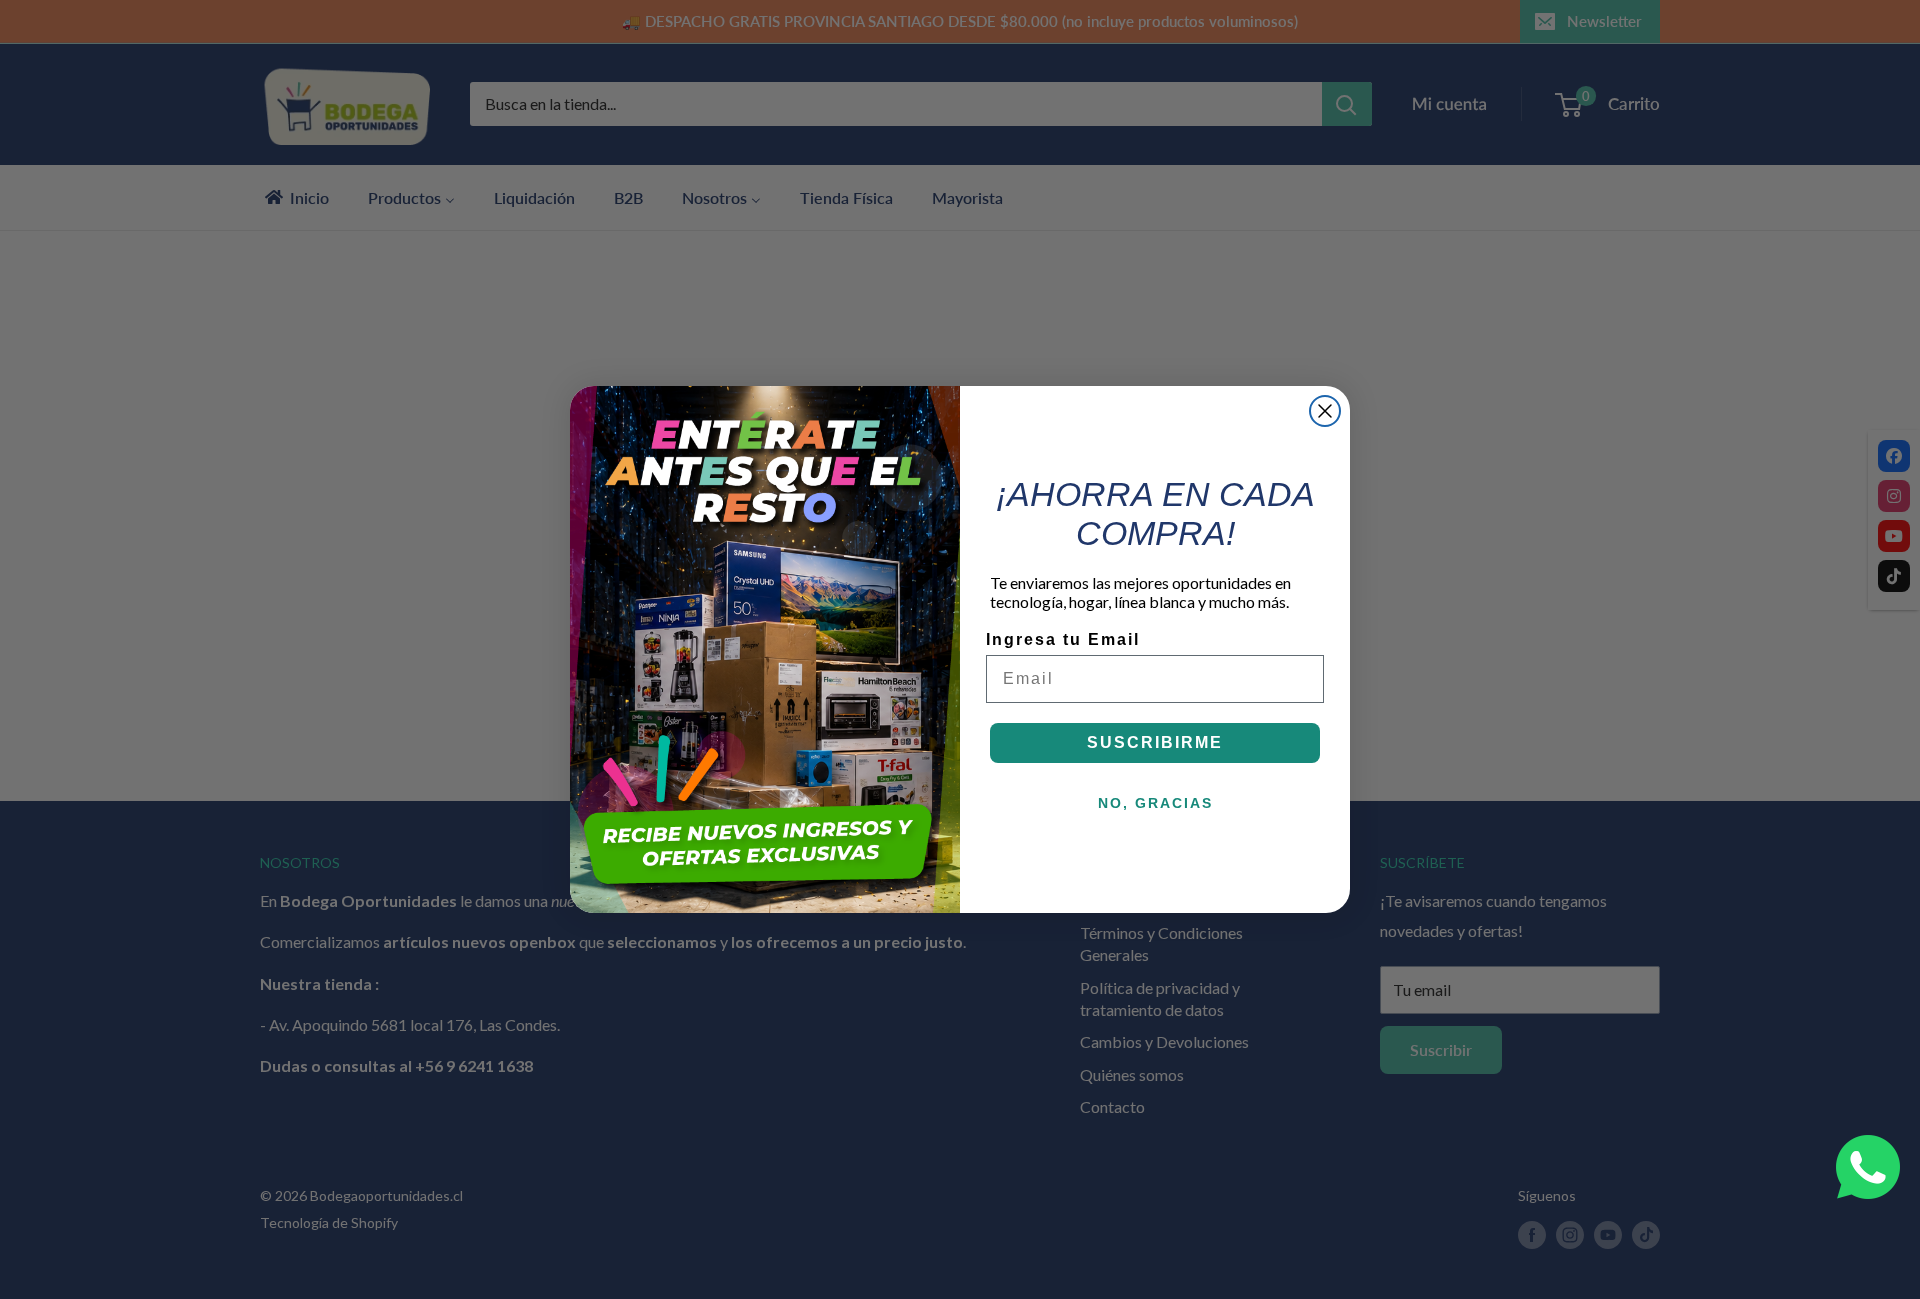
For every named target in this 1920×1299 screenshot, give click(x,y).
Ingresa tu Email (1063, 639)
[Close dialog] (1325, 411)
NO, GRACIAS (1155, 803)
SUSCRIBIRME (1155, 742)
